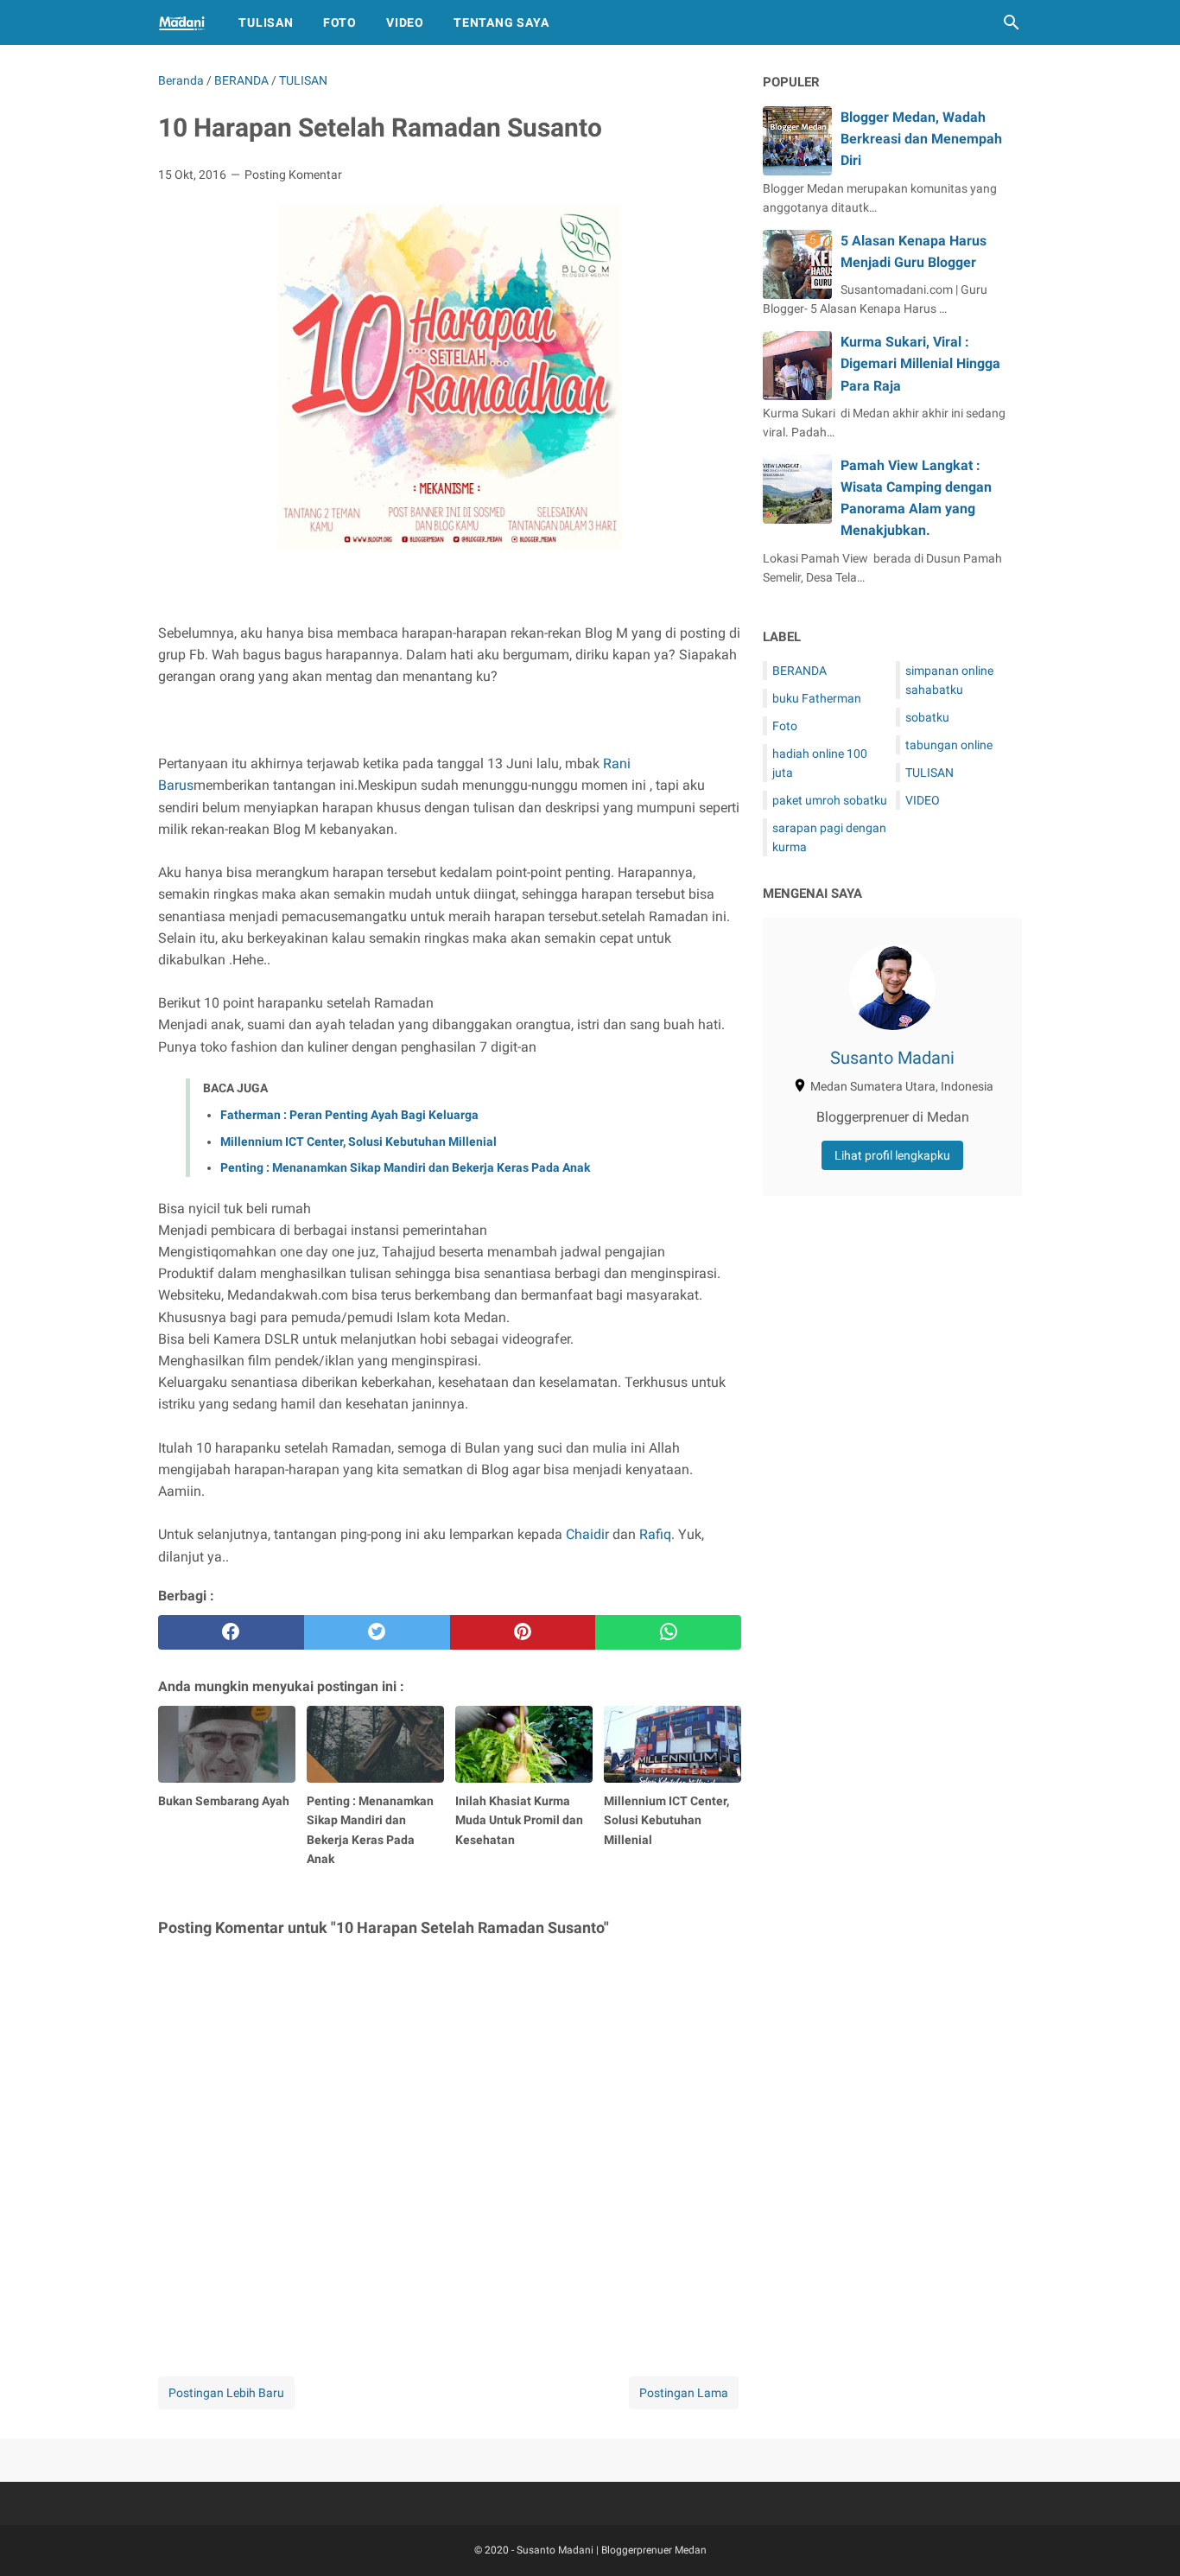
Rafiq (655, 1534)
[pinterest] (523, 1632)
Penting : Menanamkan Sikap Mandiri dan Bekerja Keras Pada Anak (405, 1167)
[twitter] (377, 1632)
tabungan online (949, 745)
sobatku (927, 717)
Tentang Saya (501, 22)
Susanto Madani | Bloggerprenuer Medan (612, 2550)
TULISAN (929, 773)
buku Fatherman (817, 698)
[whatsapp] (668, 1632)
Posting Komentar (293, 175)
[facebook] (231, 1632)
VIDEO (923, 800)
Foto (340, 22)
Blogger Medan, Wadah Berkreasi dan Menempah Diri (921, 139)
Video (405, 22)
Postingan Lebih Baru (226, 2393)
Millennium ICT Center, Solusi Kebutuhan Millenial (358, 1142)
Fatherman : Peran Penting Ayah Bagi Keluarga (349, 1115)
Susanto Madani (892, 1058)
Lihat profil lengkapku (892, 1155)
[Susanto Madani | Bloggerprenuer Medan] (182, 22)
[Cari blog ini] (1012, 22)
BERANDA (799, 671)
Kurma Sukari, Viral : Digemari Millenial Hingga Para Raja (920, 363)
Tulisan (266, 22)
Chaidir (587, 1534)
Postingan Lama (684, 2393)
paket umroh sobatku (830, 800)
